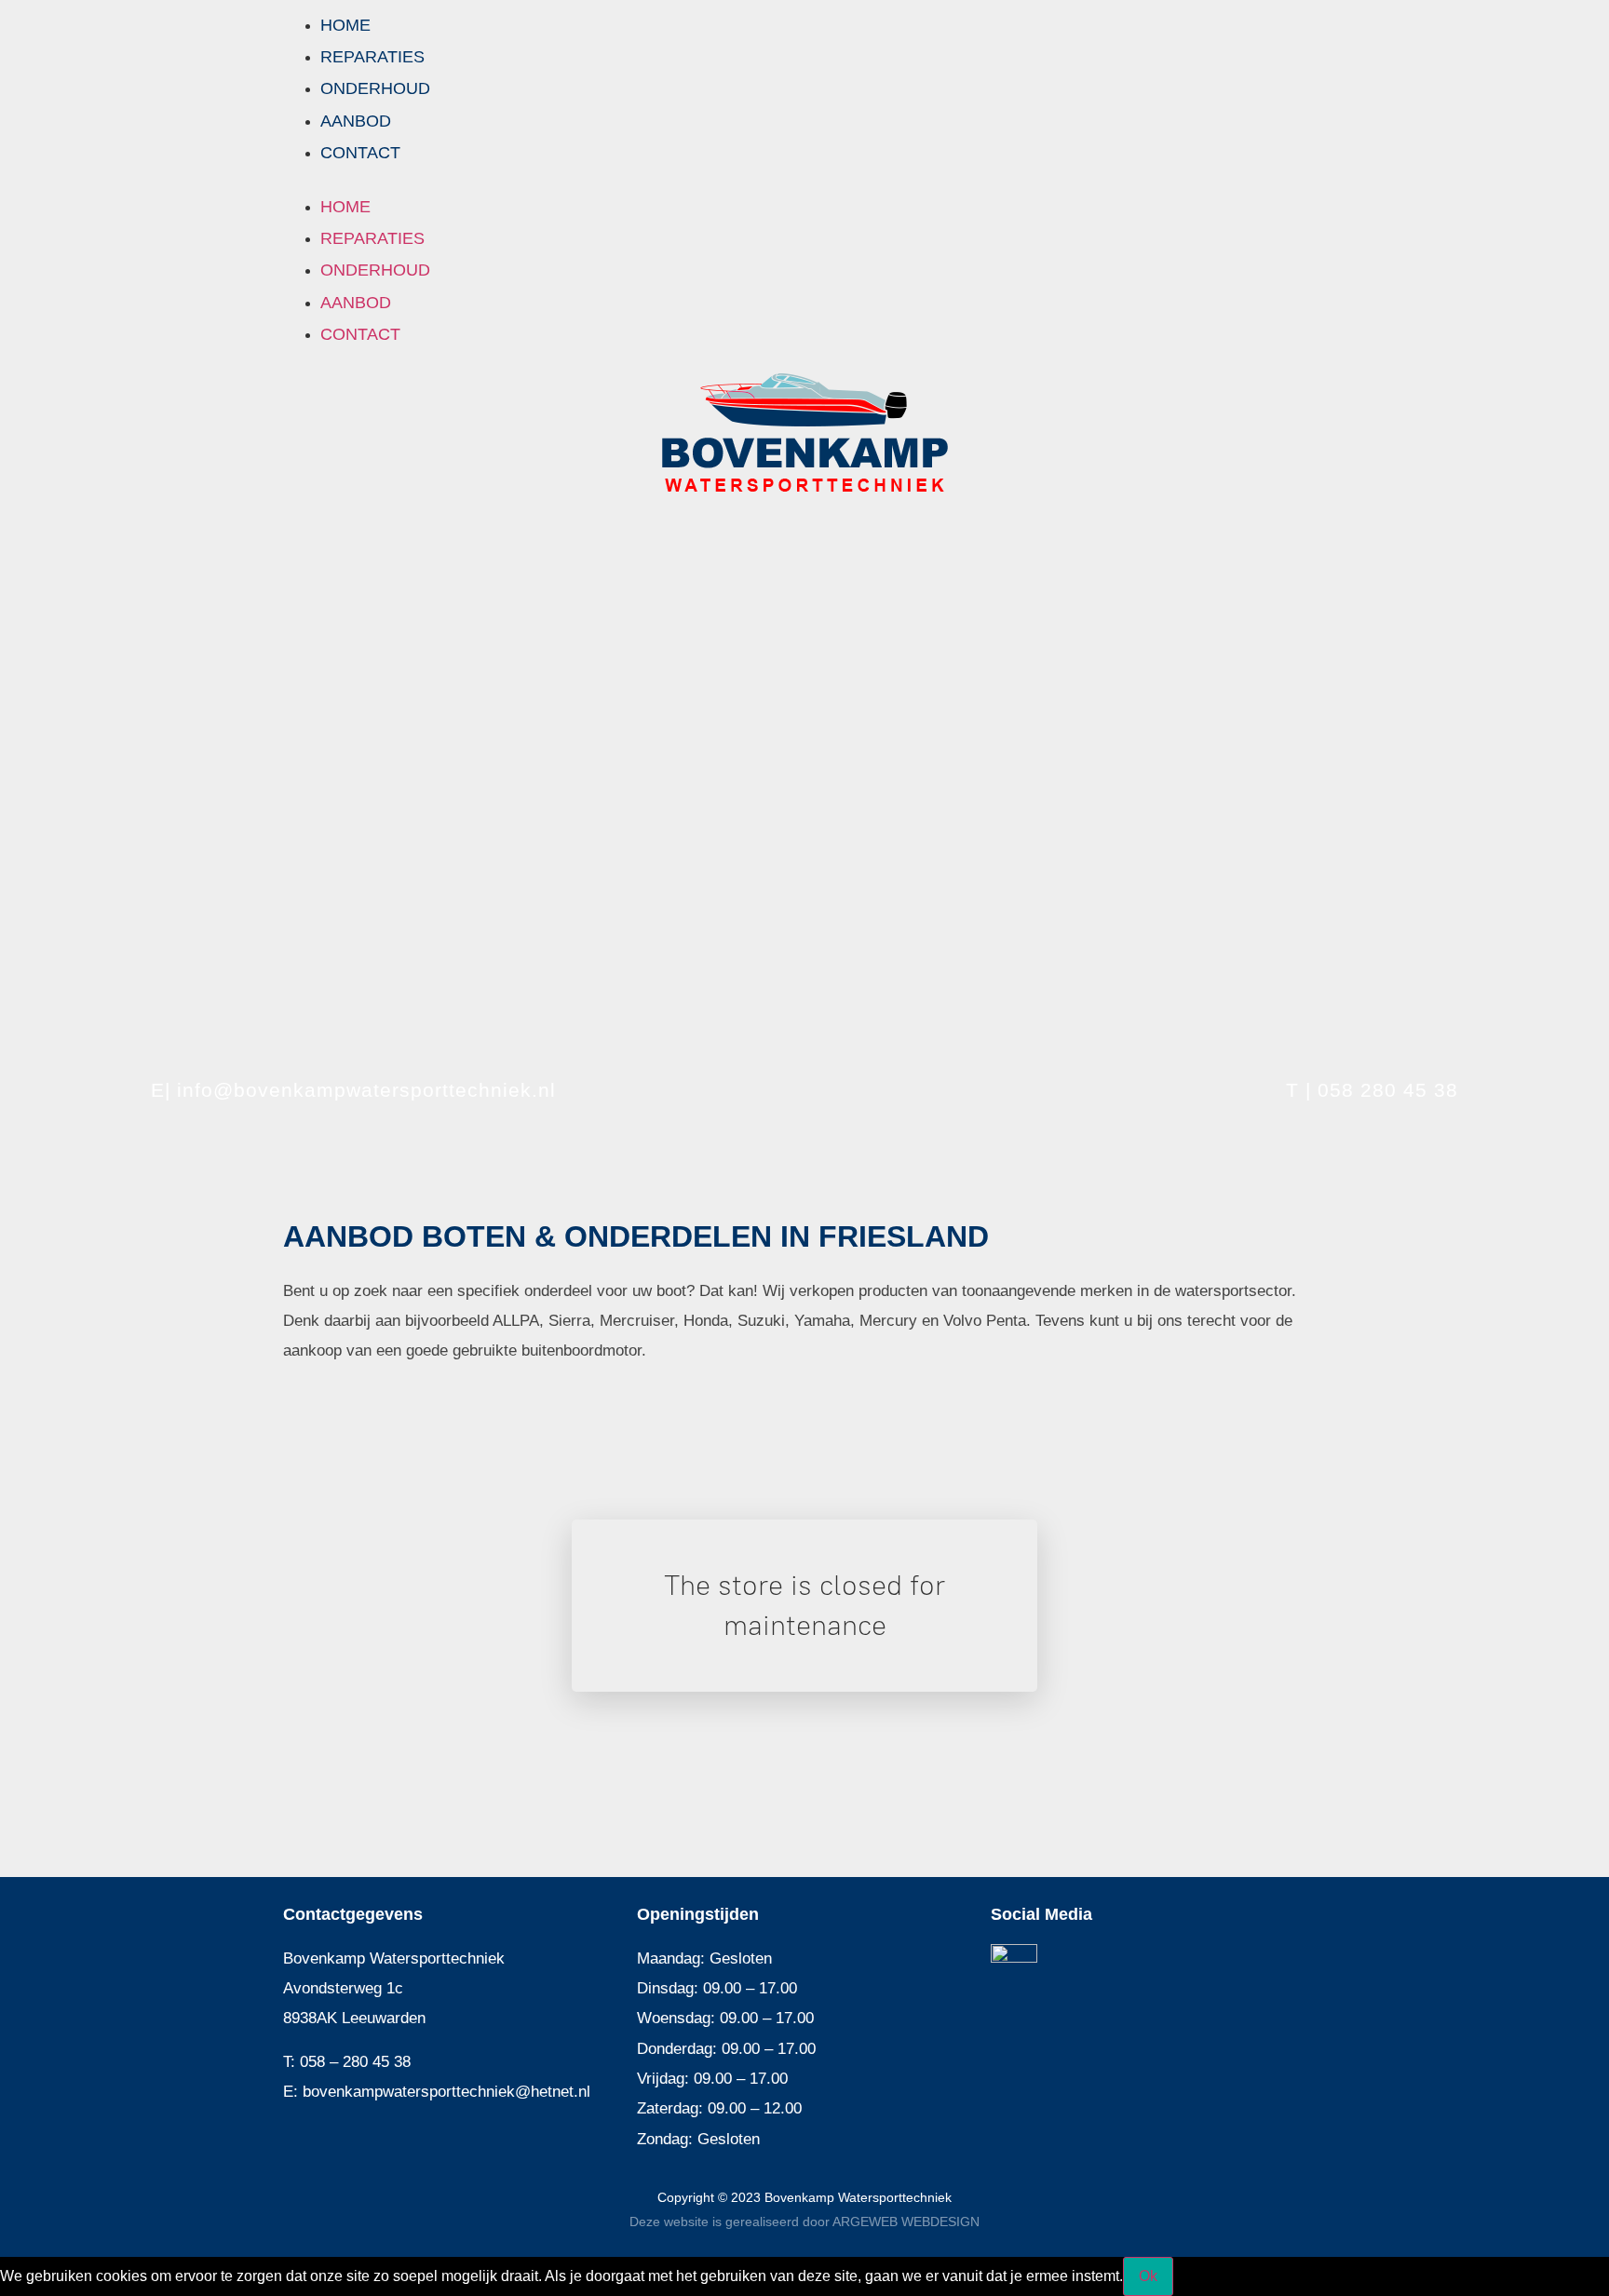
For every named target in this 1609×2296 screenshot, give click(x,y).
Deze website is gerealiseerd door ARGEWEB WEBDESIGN (804, 2222)
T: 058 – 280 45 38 (347, 2062)
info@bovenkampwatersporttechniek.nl (366, 1090)
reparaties (372, 57)
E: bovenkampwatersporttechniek (399, 2092)
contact (360, 153)
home (345, 25)
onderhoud (375, 88)
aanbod (356, 121)
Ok (1148, 2276)
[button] (804, 180)
